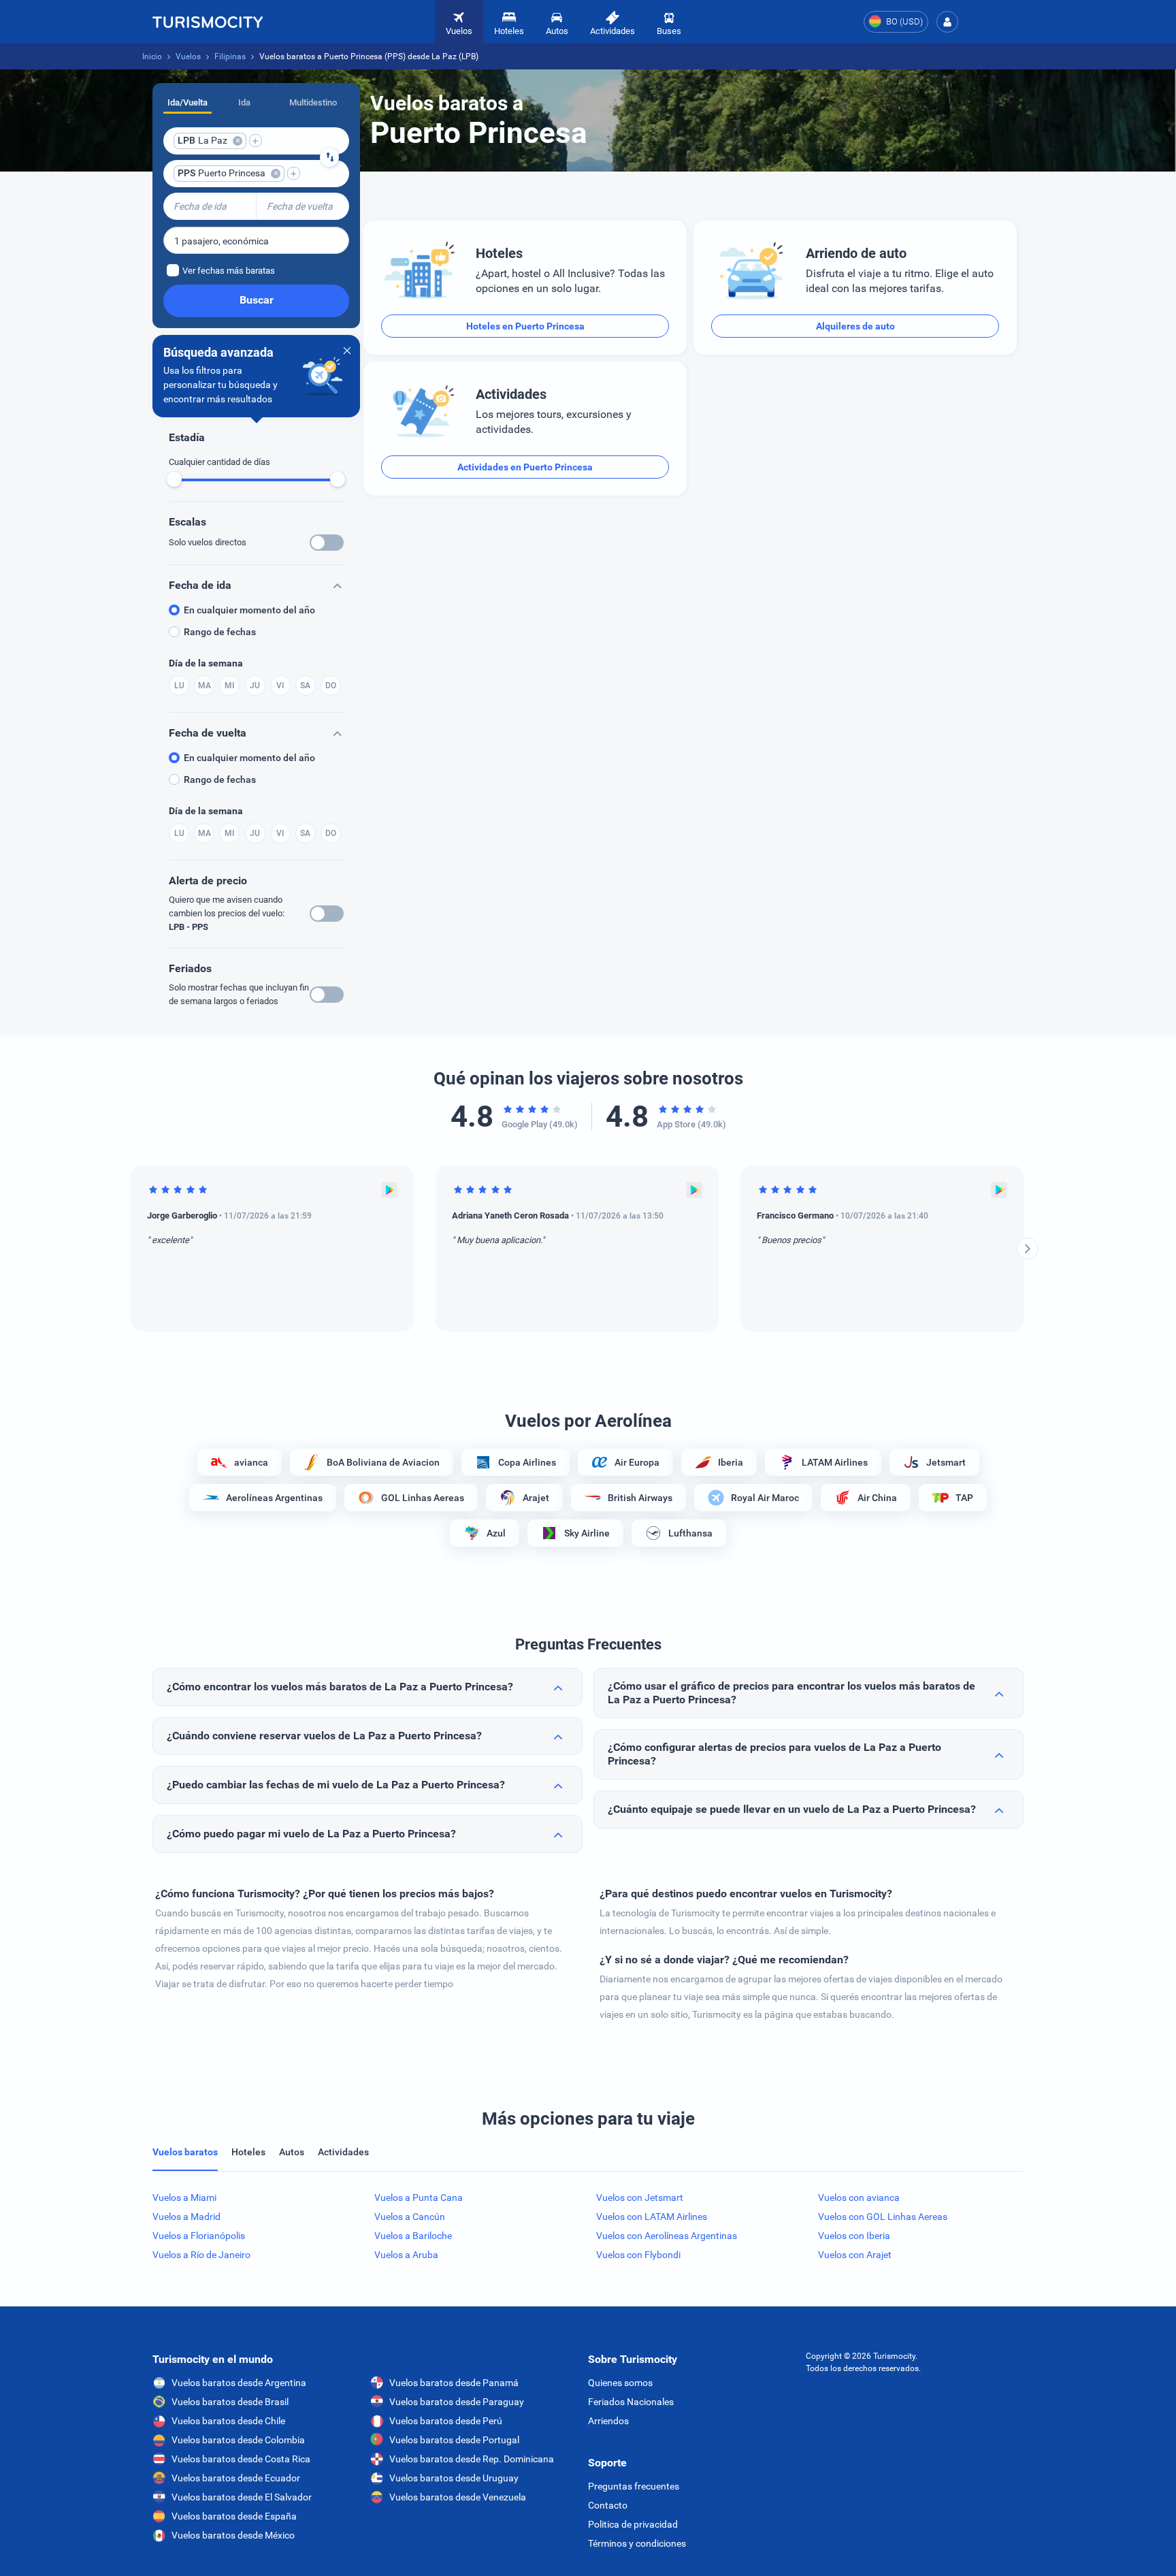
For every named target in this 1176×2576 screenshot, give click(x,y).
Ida (244, 102)
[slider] (174, 479)
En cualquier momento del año (249, 610)
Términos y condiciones (637, 2543)
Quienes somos (620, 2383)
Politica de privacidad (633, 2524)
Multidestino (313, 102)
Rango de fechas (220, 632)
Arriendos (608, 2421)
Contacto (608, 2505)
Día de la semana (206, 663)
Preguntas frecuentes (634, 2486)
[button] (947, 22)
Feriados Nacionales (631, 2402)
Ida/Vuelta (187, 102)
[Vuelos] (208, 22)
